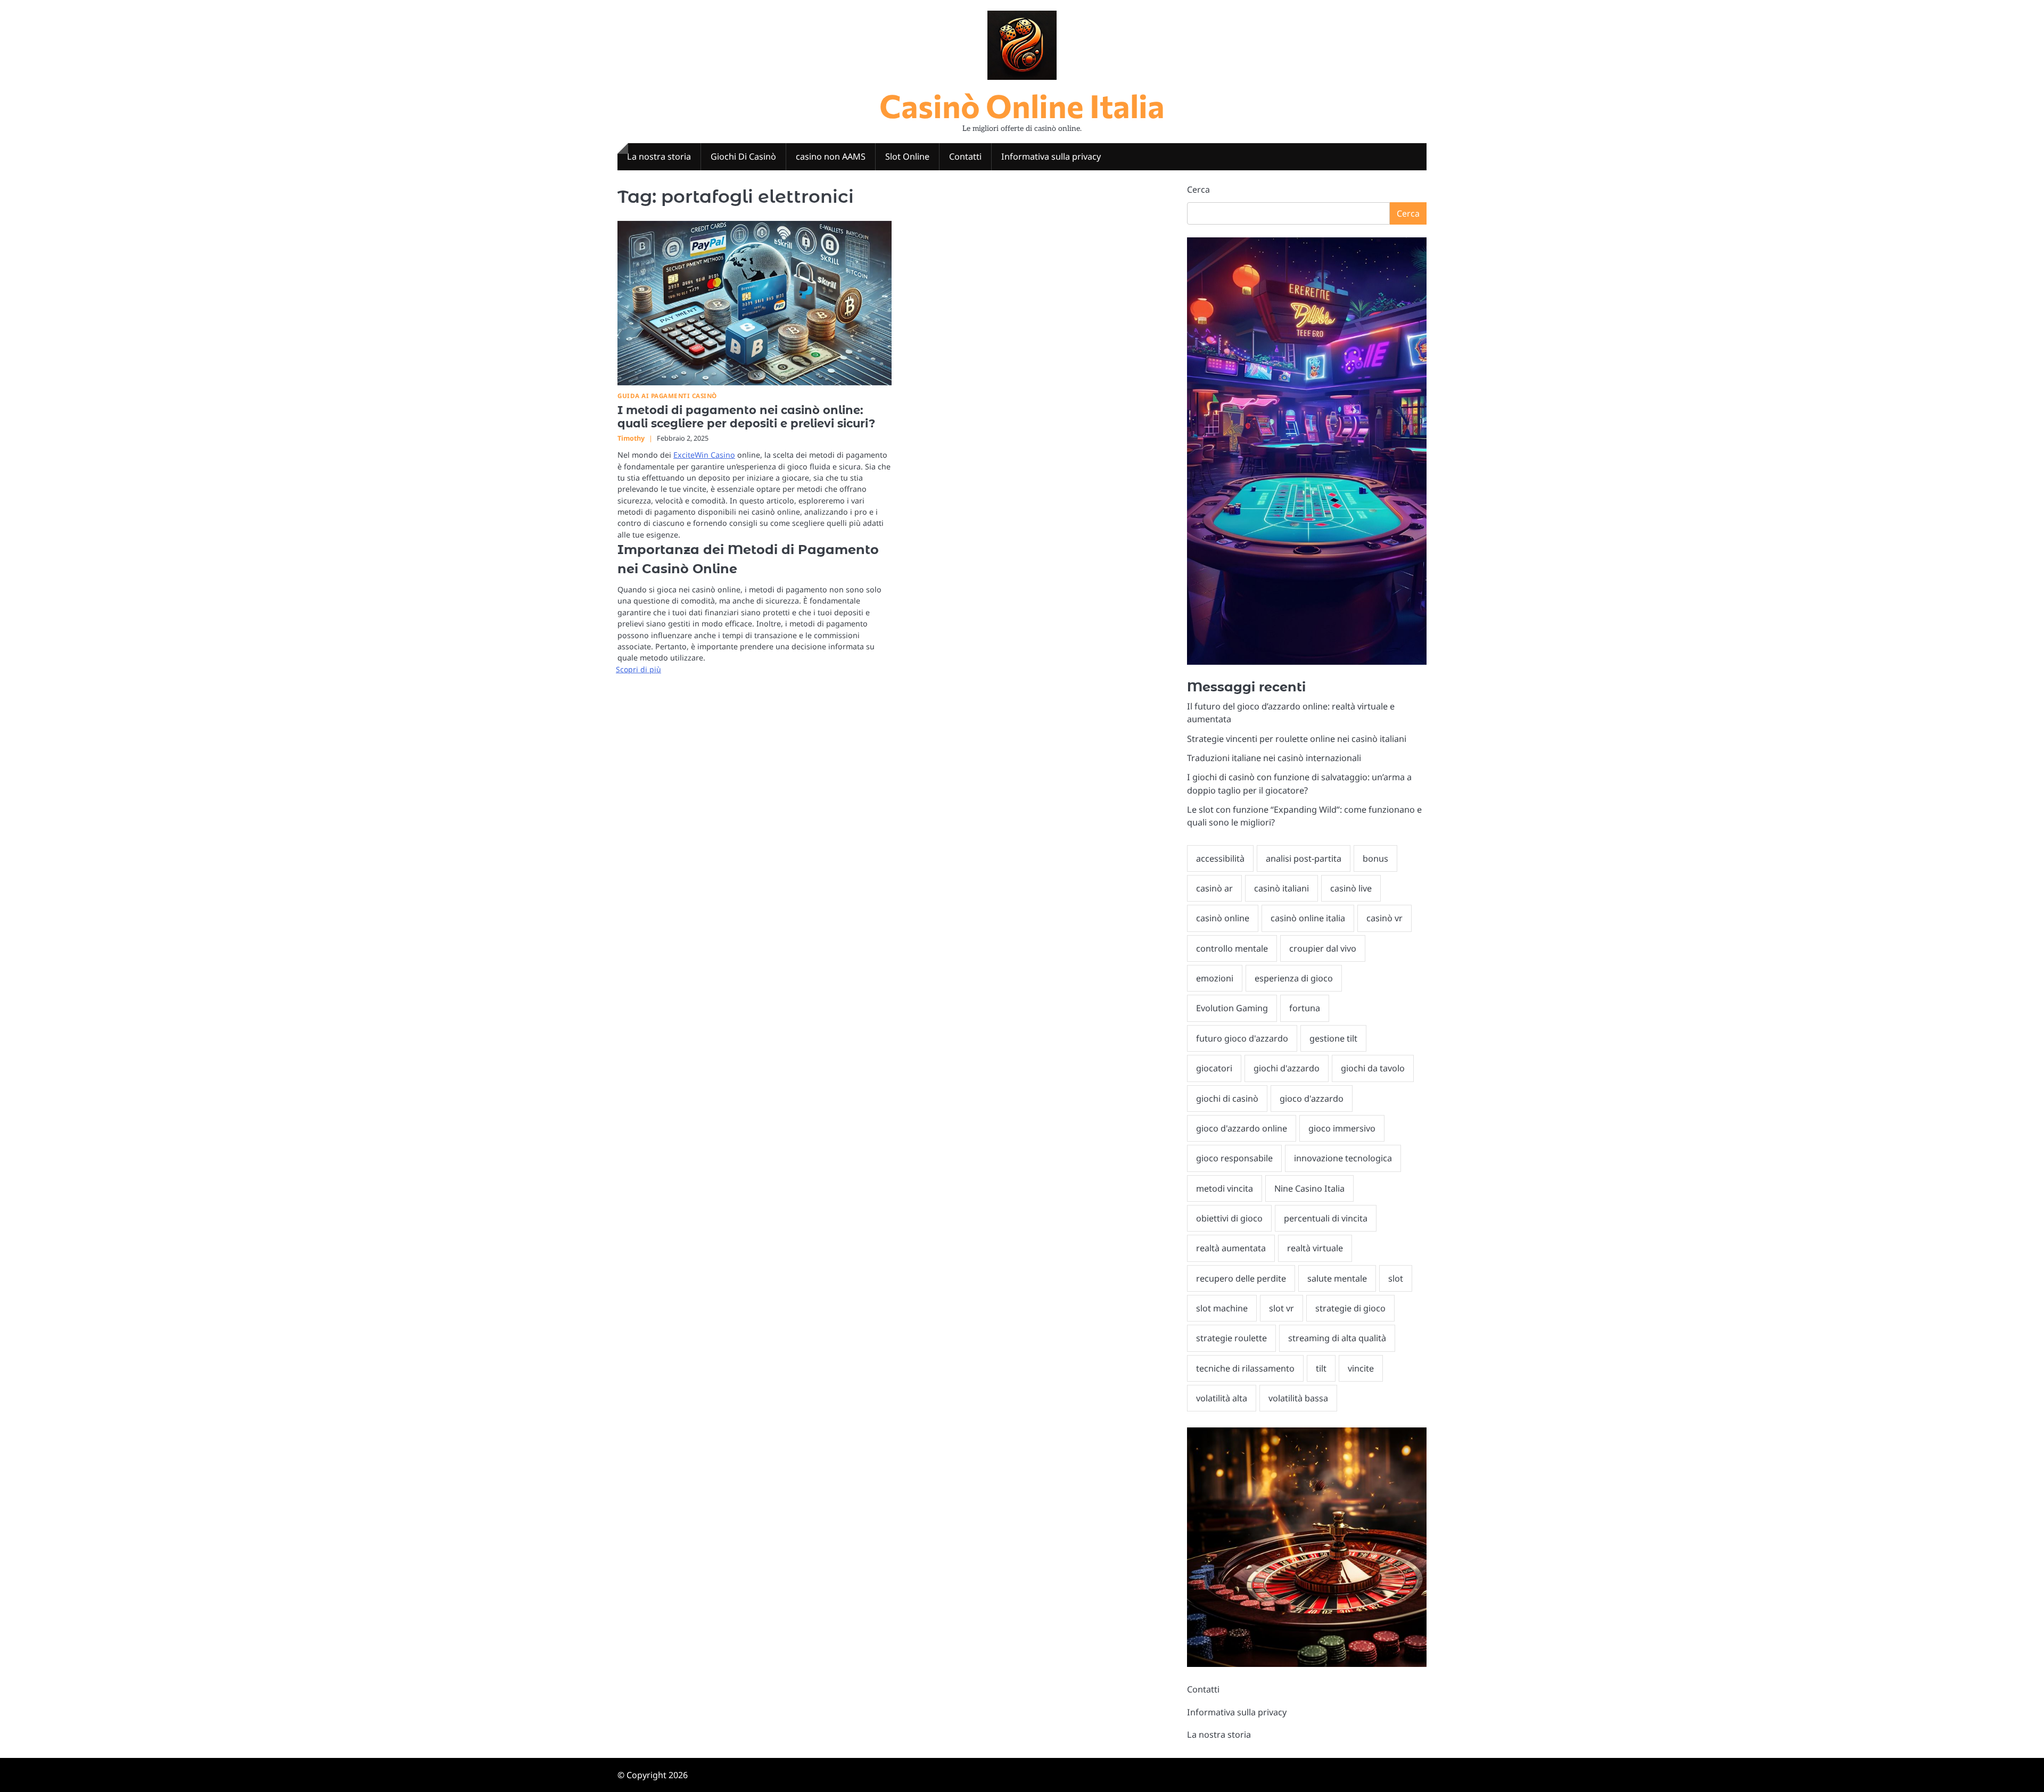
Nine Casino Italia (1309, 1188)
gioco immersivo (1342, 1128)
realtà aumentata (1231, 1248)
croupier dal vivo (1323, 948)
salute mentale (1337, 1278)
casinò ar (1214, 888)
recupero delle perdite (1241, 1278)
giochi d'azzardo (1287, 1068)
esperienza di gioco (1294, 978)
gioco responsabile (1234, 1158)
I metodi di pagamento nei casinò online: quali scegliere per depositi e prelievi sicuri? (746, 417)
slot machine (1222, 1308)
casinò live (1351, 888)
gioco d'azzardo (1312, 1099)
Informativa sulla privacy (1051, 156)
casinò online (1223, 918)
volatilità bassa (1298, 1398)
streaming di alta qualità (1337, 1338)
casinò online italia (1308, 918)
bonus (1375, 858)
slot (1396, 1278)
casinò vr (1384, 918)
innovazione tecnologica (1343, 1158)
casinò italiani (1281, 888)
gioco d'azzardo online (1242, 1128)
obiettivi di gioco (1229, 1218)
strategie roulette (1231, 1338)
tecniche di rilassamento (1245, 1368)
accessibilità (1220, 858)
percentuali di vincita (1326, 1218)
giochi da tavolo (1373, 1068)
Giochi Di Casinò (743, 156)
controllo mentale (1232, 948)
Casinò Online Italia (1022, 105)
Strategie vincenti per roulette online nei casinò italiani (1297, 739)
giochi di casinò (1227, 1099)
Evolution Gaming (1232, 1008)
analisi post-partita (1304, 858)
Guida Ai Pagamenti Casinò (667, 396)
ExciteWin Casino (704, 455)
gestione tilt (1333, 1038)
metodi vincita (1225, 1188)
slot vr (1281, 1308)
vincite (1361, 1368)
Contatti (965, 156)
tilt (1321, 1368)
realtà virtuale (1315, 1248)
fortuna (1305, 1008)
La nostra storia (659, 156)
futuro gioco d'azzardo (1242, 1038)
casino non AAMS (831, 156)
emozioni (1215, 978)
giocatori (1214, 1068)
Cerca (1198, 189)
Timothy (631, 438)
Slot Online (907, 156)
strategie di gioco (1350, 1308)
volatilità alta (1222, 1398)
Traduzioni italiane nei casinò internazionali (1274, 758)
